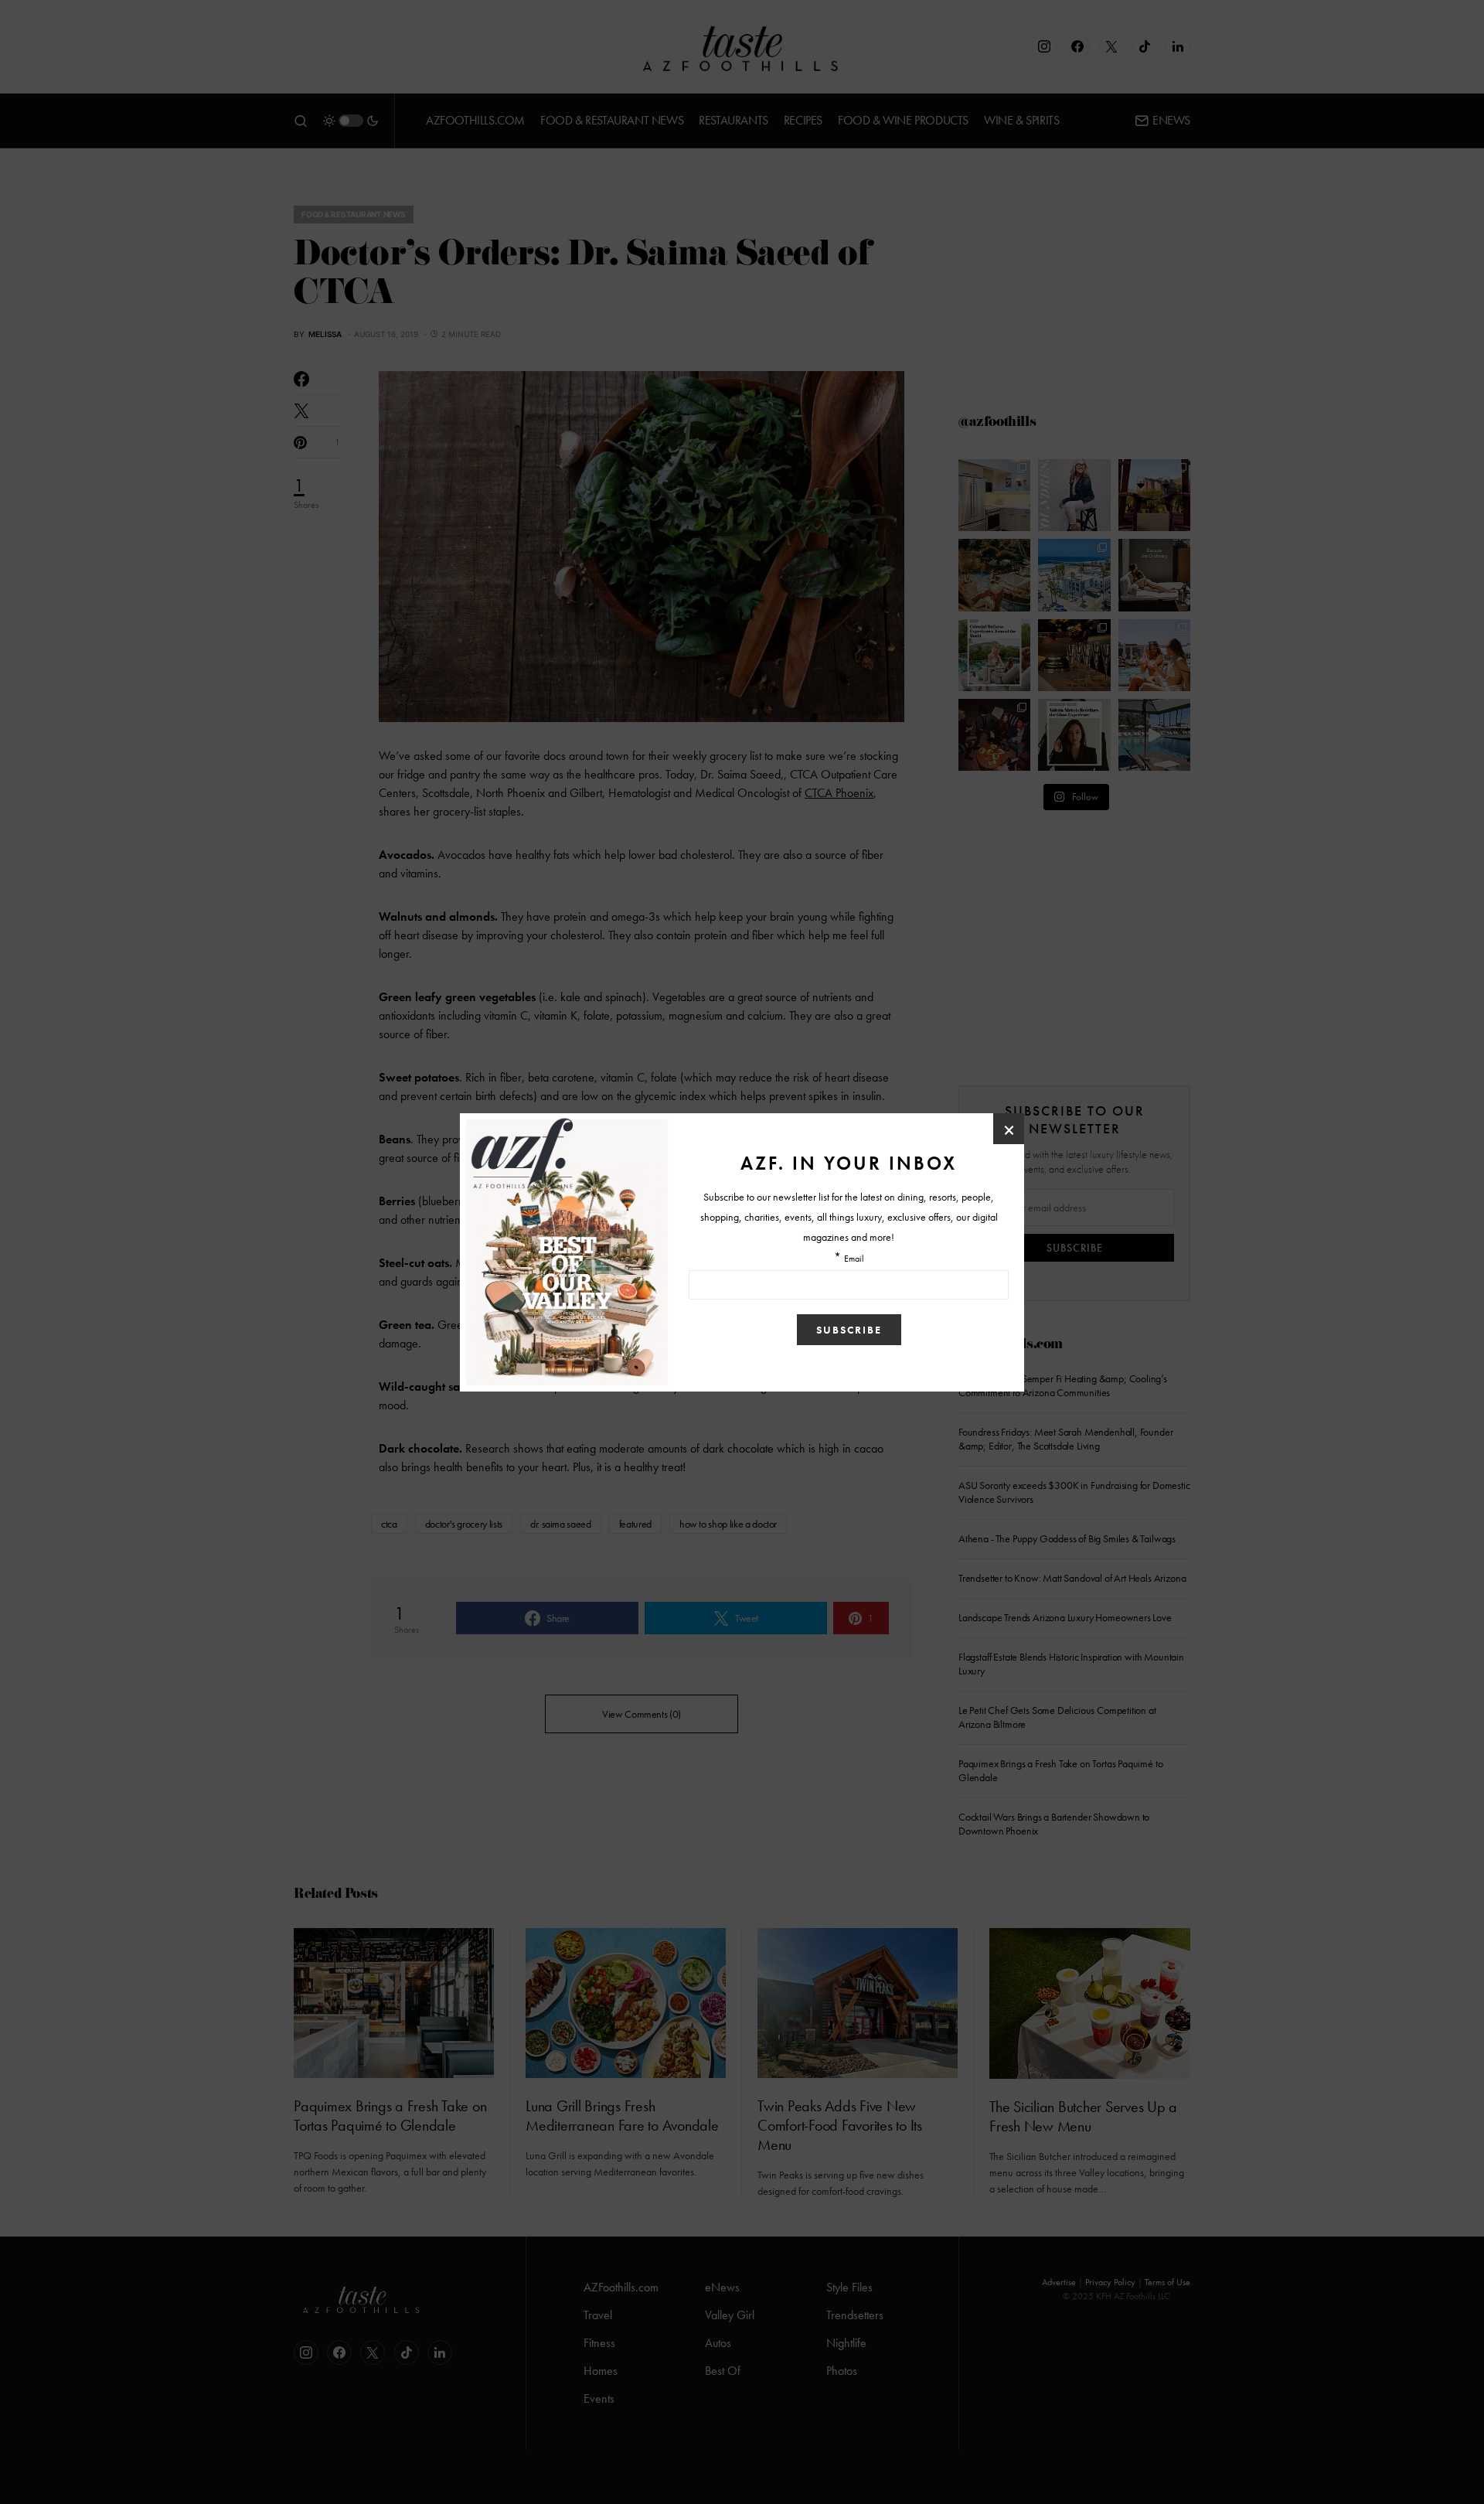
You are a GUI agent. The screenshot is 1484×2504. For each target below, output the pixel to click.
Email (854, 1259)
